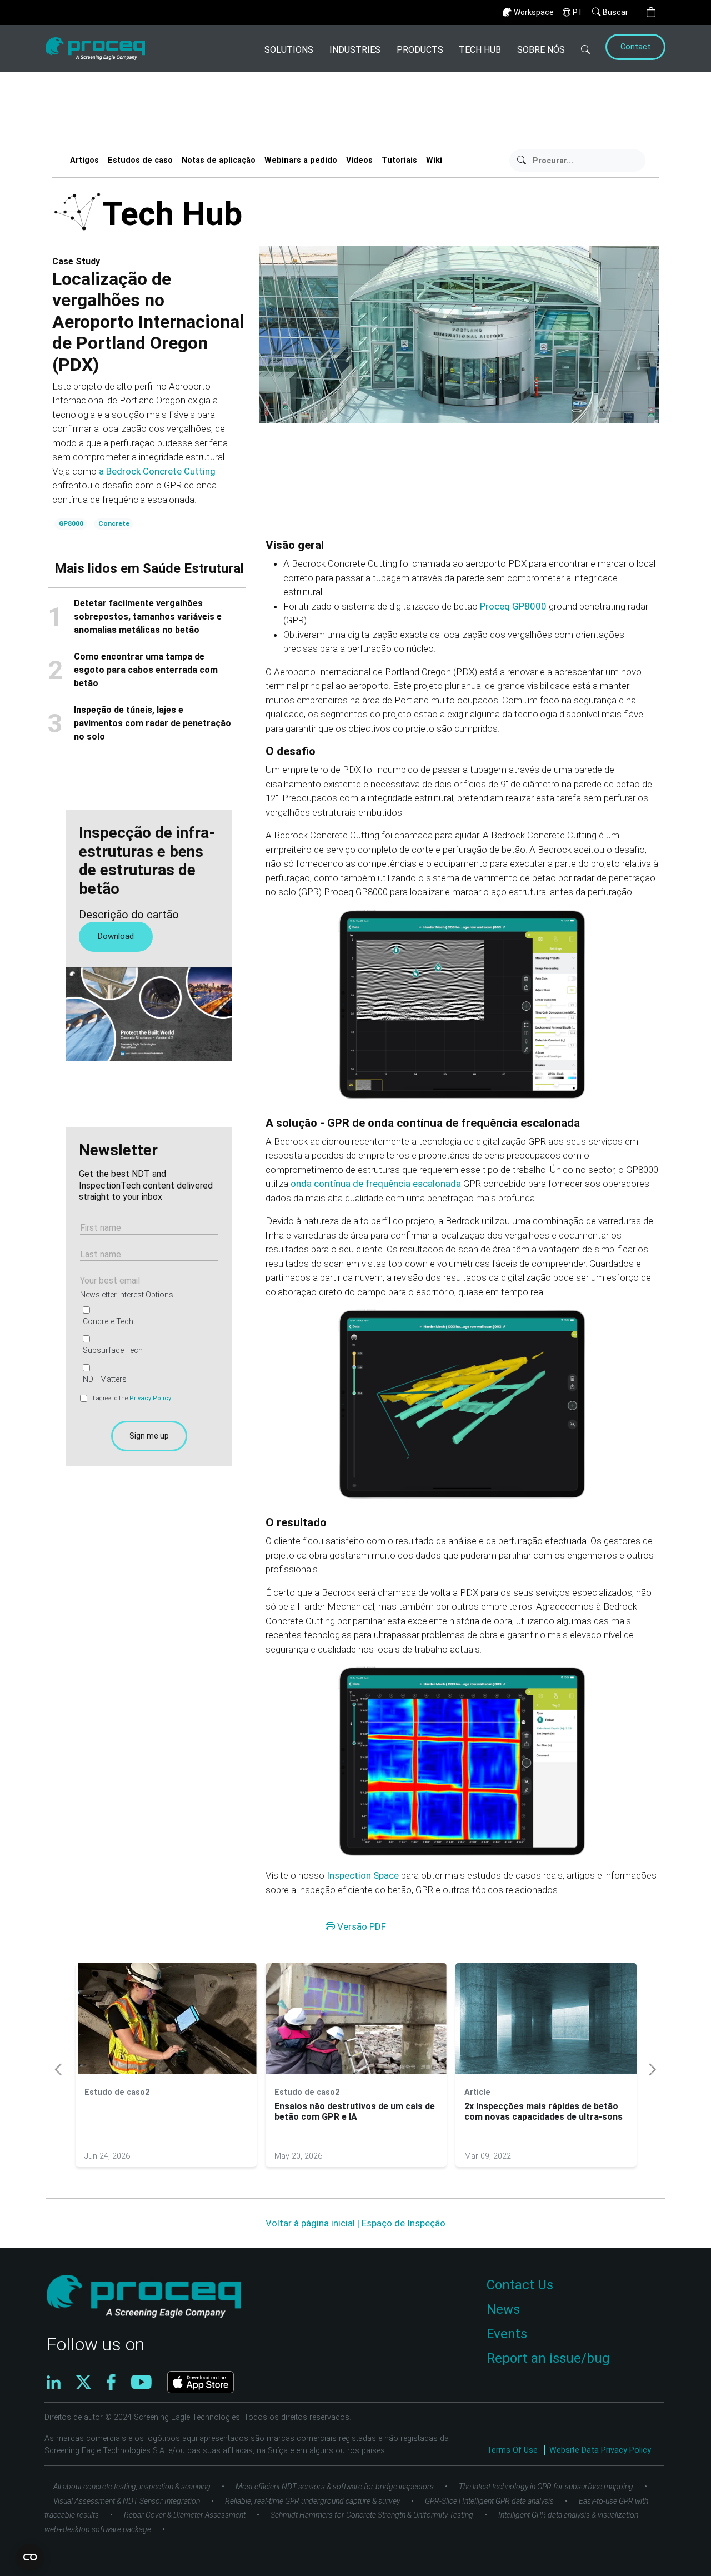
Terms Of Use (513, 2450)
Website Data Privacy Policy (600, 2450)
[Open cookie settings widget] (30, 2557)
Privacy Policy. (151, 1398)
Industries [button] (355, 50)
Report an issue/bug (548, 2358)
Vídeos (359, 160)
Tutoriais (399, 160)
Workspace (534, 12)
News (503, 2309)
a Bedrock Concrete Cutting (157, 471)
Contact (635, 47)
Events (507, 2334)
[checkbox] (147, 1345)
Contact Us (520, 2285)
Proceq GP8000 (513, 606)
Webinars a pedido (301, 160)
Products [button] (420, 50)
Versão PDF (360, 1926)
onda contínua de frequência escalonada (376, 1184)
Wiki (434, 160)
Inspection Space (363, 1875)
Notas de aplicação (219, 160)
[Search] (586, 49)
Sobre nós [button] (541, 50)
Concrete (114, 523)
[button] (651, 13)
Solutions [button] (289, 50)
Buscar (615, 12)
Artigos (84, 160)
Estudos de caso (140, 160)
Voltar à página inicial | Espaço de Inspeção (355, 2223)
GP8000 (71, 523)
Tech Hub (480, 50)
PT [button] (578, 12)
